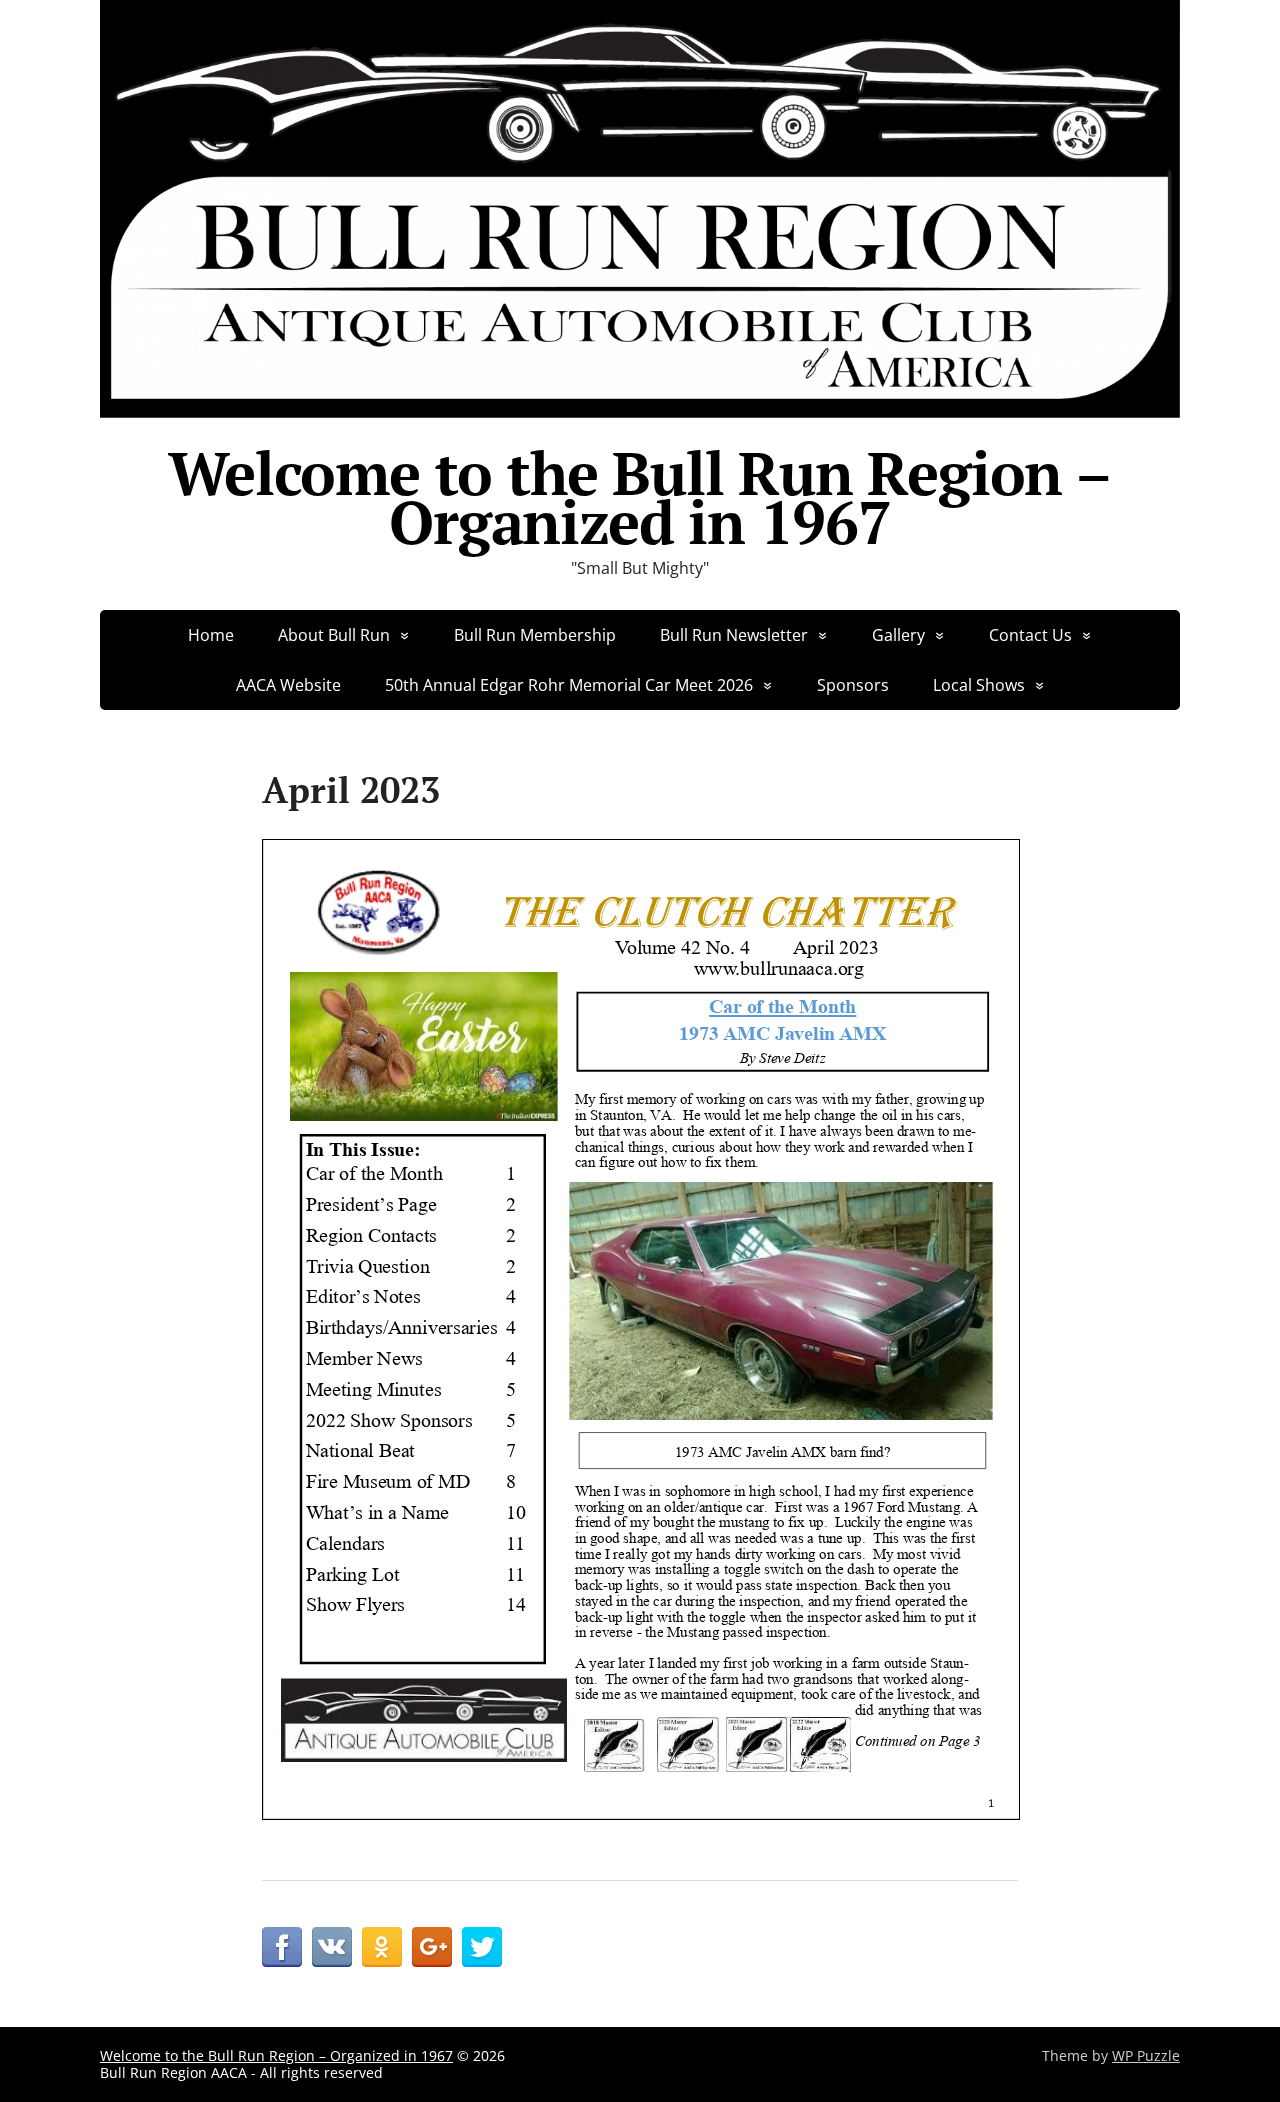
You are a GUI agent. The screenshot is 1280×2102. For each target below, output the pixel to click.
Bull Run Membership (535, 635)
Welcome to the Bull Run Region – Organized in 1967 (640, 498)
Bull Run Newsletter (734, 635)
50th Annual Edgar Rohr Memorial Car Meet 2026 (569, 685)
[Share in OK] (382, 1947)
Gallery (898, 635)
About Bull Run (334, 635)
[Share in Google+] (432, 1947)
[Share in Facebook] (282, 1947)
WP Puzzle (1146, 2055)
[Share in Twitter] (482, 1947)
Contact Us (1030, 635)
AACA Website (288, 685)
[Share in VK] (332, 1947)
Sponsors (853, 685)
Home (211, 635)
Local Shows (979, 685)
